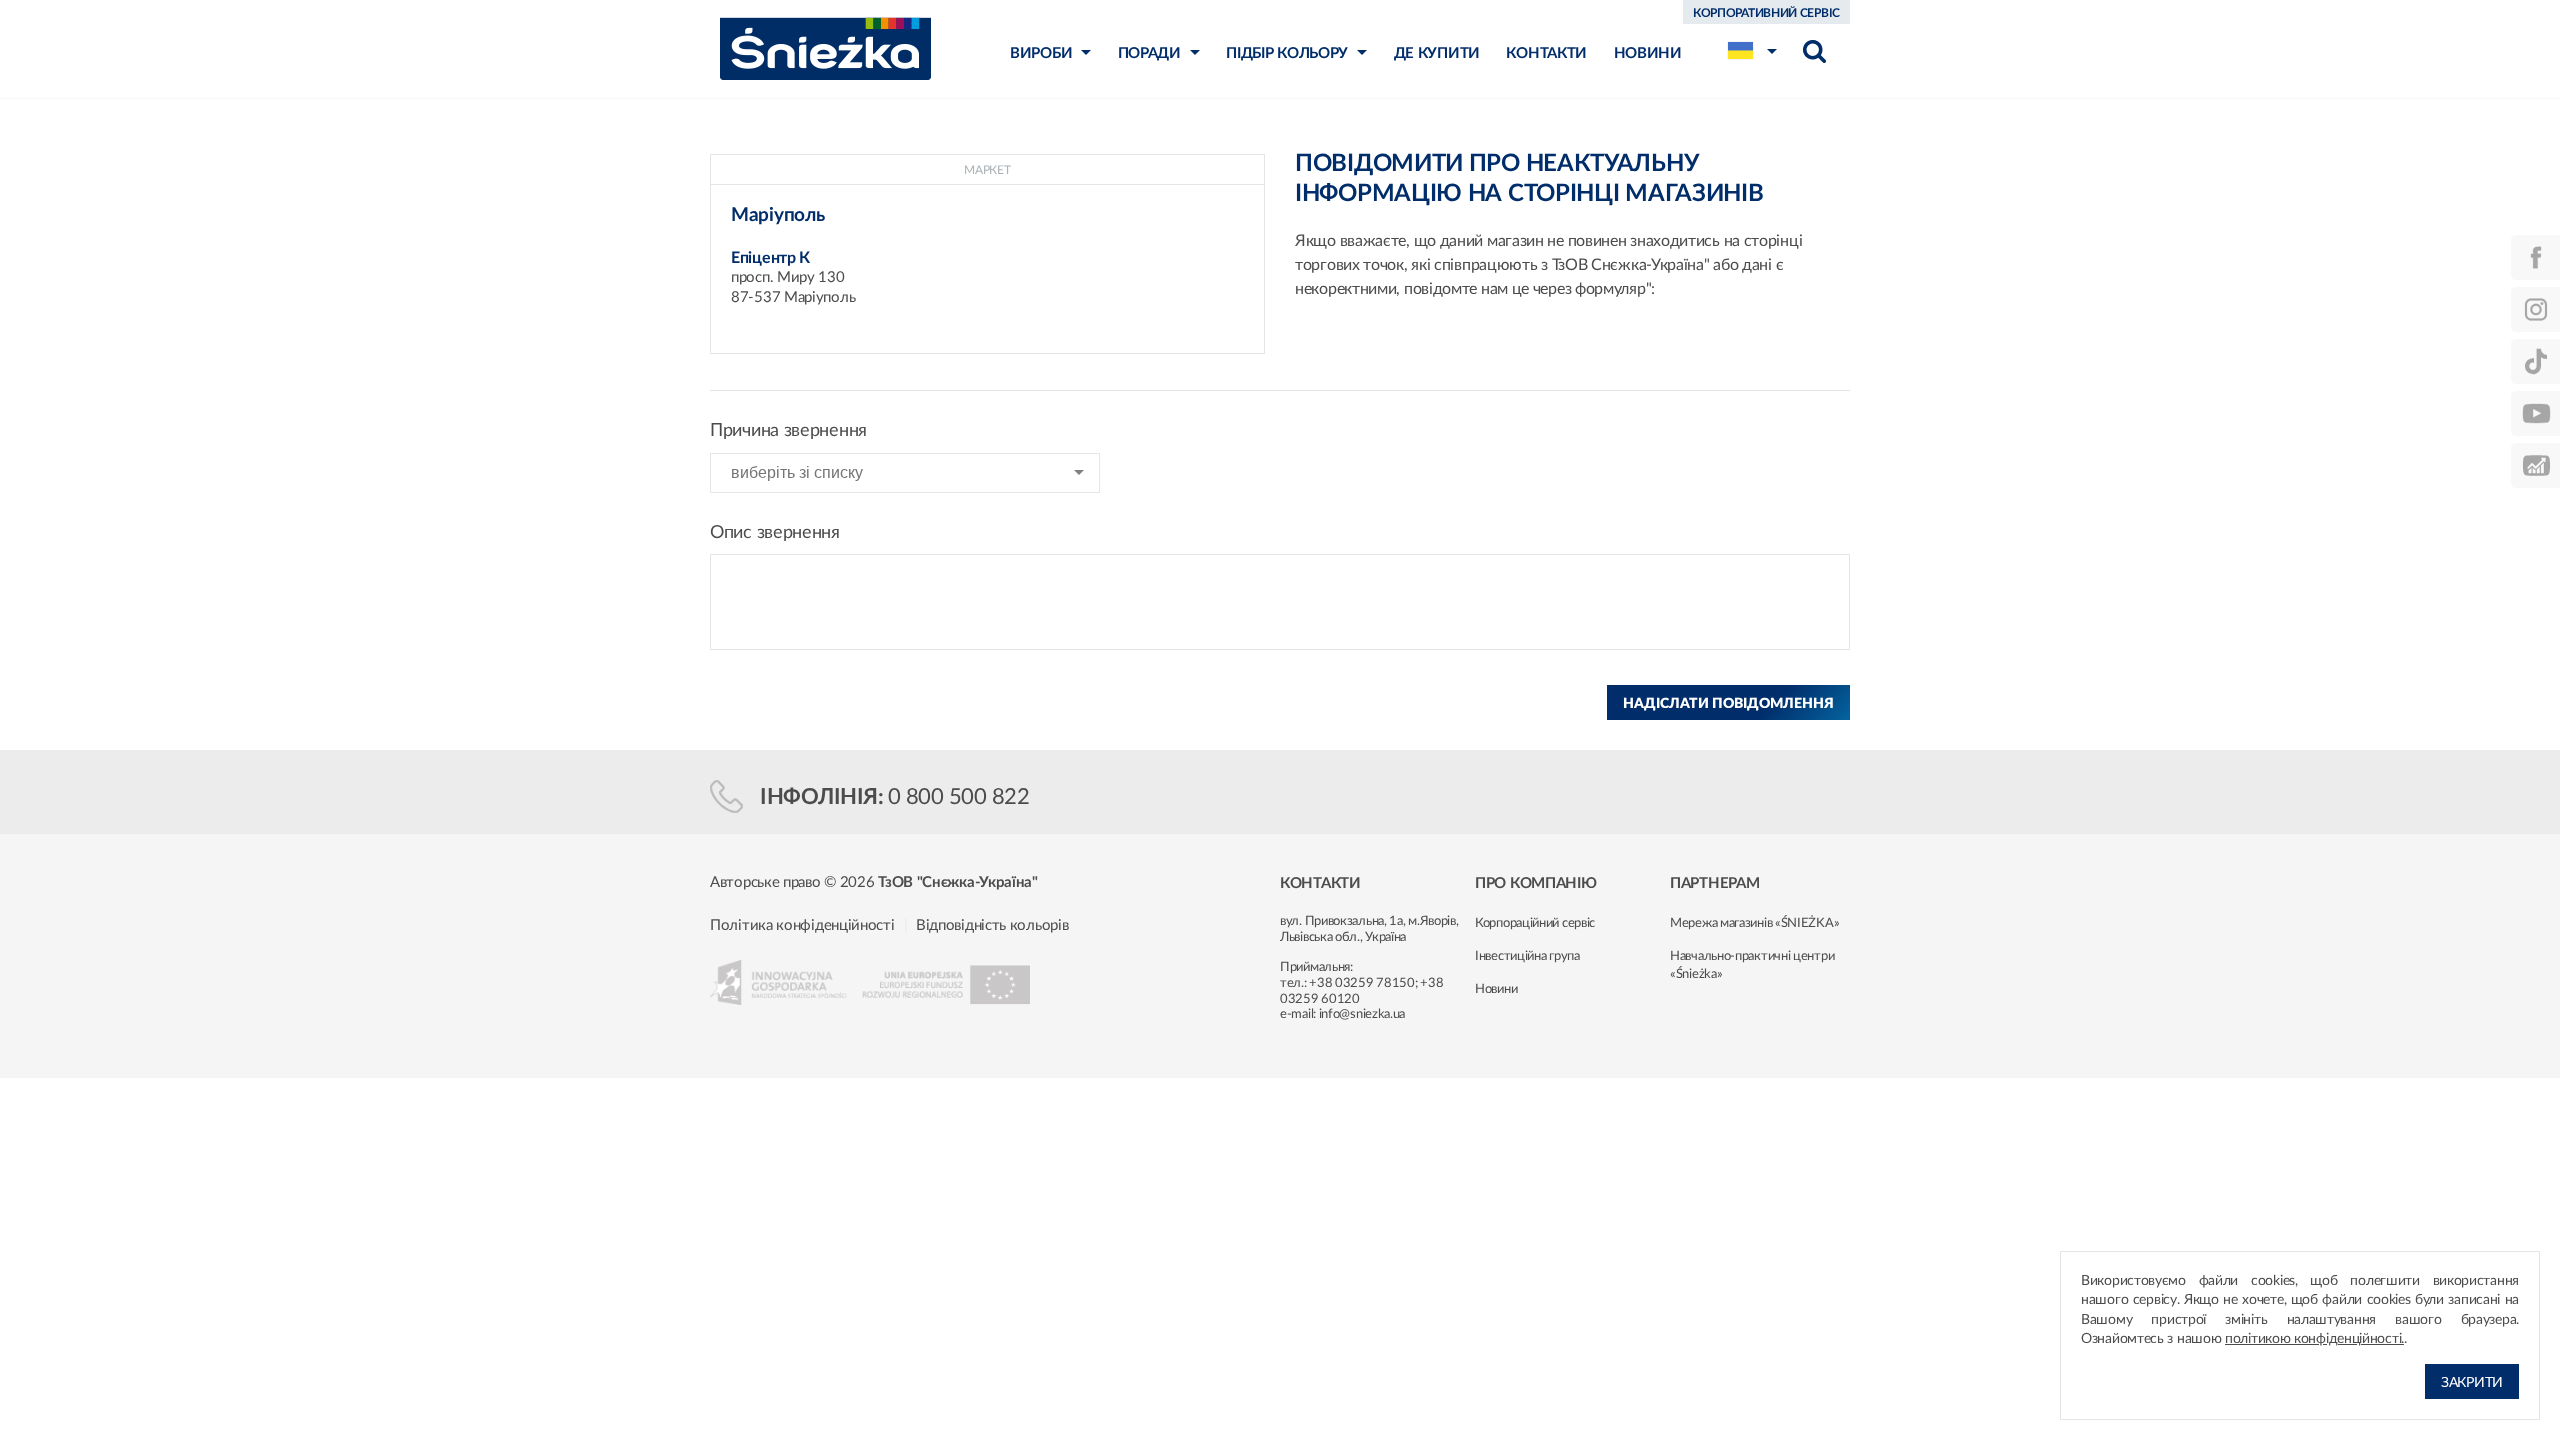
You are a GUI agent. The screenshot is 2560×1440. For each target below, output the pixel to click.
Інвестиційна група (1527, 956)
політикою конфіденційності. (2314, 1339)
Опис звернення (775, 533)
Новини (1496, 989)
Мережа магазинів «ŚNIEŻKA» (1754, 923)
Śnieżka (825, 48)
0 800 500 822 (959, 797)
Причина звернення (788, 431)
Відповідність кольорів (992, 925)
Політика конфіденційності (802, 925)
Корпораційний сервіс (1535, 923)
